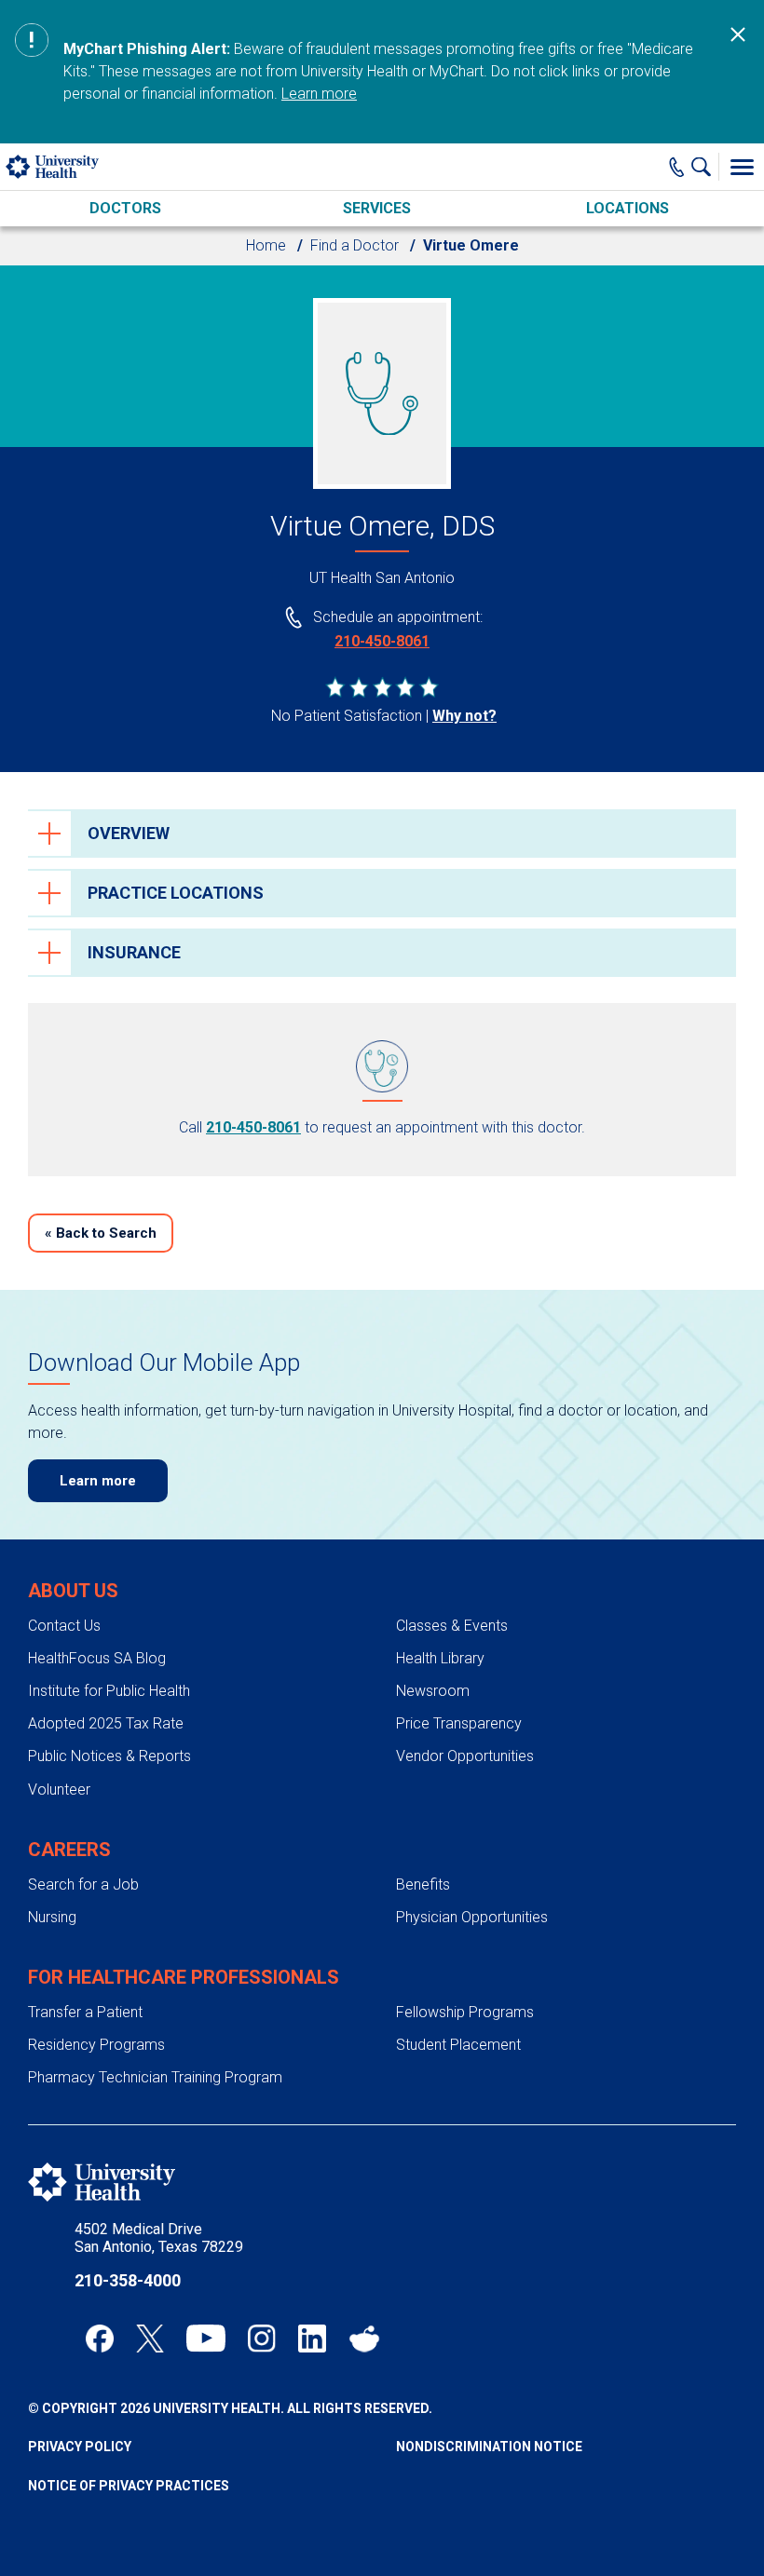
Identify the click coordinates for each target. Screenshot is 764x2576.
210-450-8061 (382, 641)
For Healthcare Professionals (184, 1977)
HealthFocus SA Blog (97, 1658)
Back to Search (101, 1233)
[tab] (382, 834)
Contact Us (64, 1626)
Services (377, 208)
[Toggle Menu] (742, 167)
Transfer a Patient (85, 2012)
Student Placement (458, 2045)
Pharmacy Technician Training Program (155, 2077)
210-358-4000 (128, 2280)
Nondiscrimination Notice (489, 2447)
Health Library (440, 1658)
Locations (628, 208)
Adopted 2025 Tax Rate (106, 1723)
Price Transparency (459, 1723)
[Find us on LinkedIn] (312, 2339)
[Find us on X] (150, 2339)
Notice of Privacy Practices (129, 2486)
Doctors (125, 208)
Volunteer (59, 1790)
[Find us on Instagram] (262, 2339)
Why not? (464, 716)
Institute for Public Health (109, 1691)
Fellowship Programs (465, 2012)
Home (266, 245)
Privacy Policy (80, 2447)
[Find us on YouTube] (206, 2339)
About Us (73, 1591)
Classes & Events (452, 1626)
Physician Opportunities (472, 1917)
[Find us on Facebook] (100, 2339)
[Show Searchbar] (705, 167)
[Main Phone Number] (677, 167)
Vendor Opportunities (465, 1756)
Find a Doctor (355, 245)
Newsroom (433, 1691)
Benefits (423, 1885)
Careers (69, 1850)
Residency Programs (96, 2045)
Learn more (319, 94)
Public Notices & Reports (109, 1756)
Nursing (52, 1917)
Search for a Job (83, 1885)
